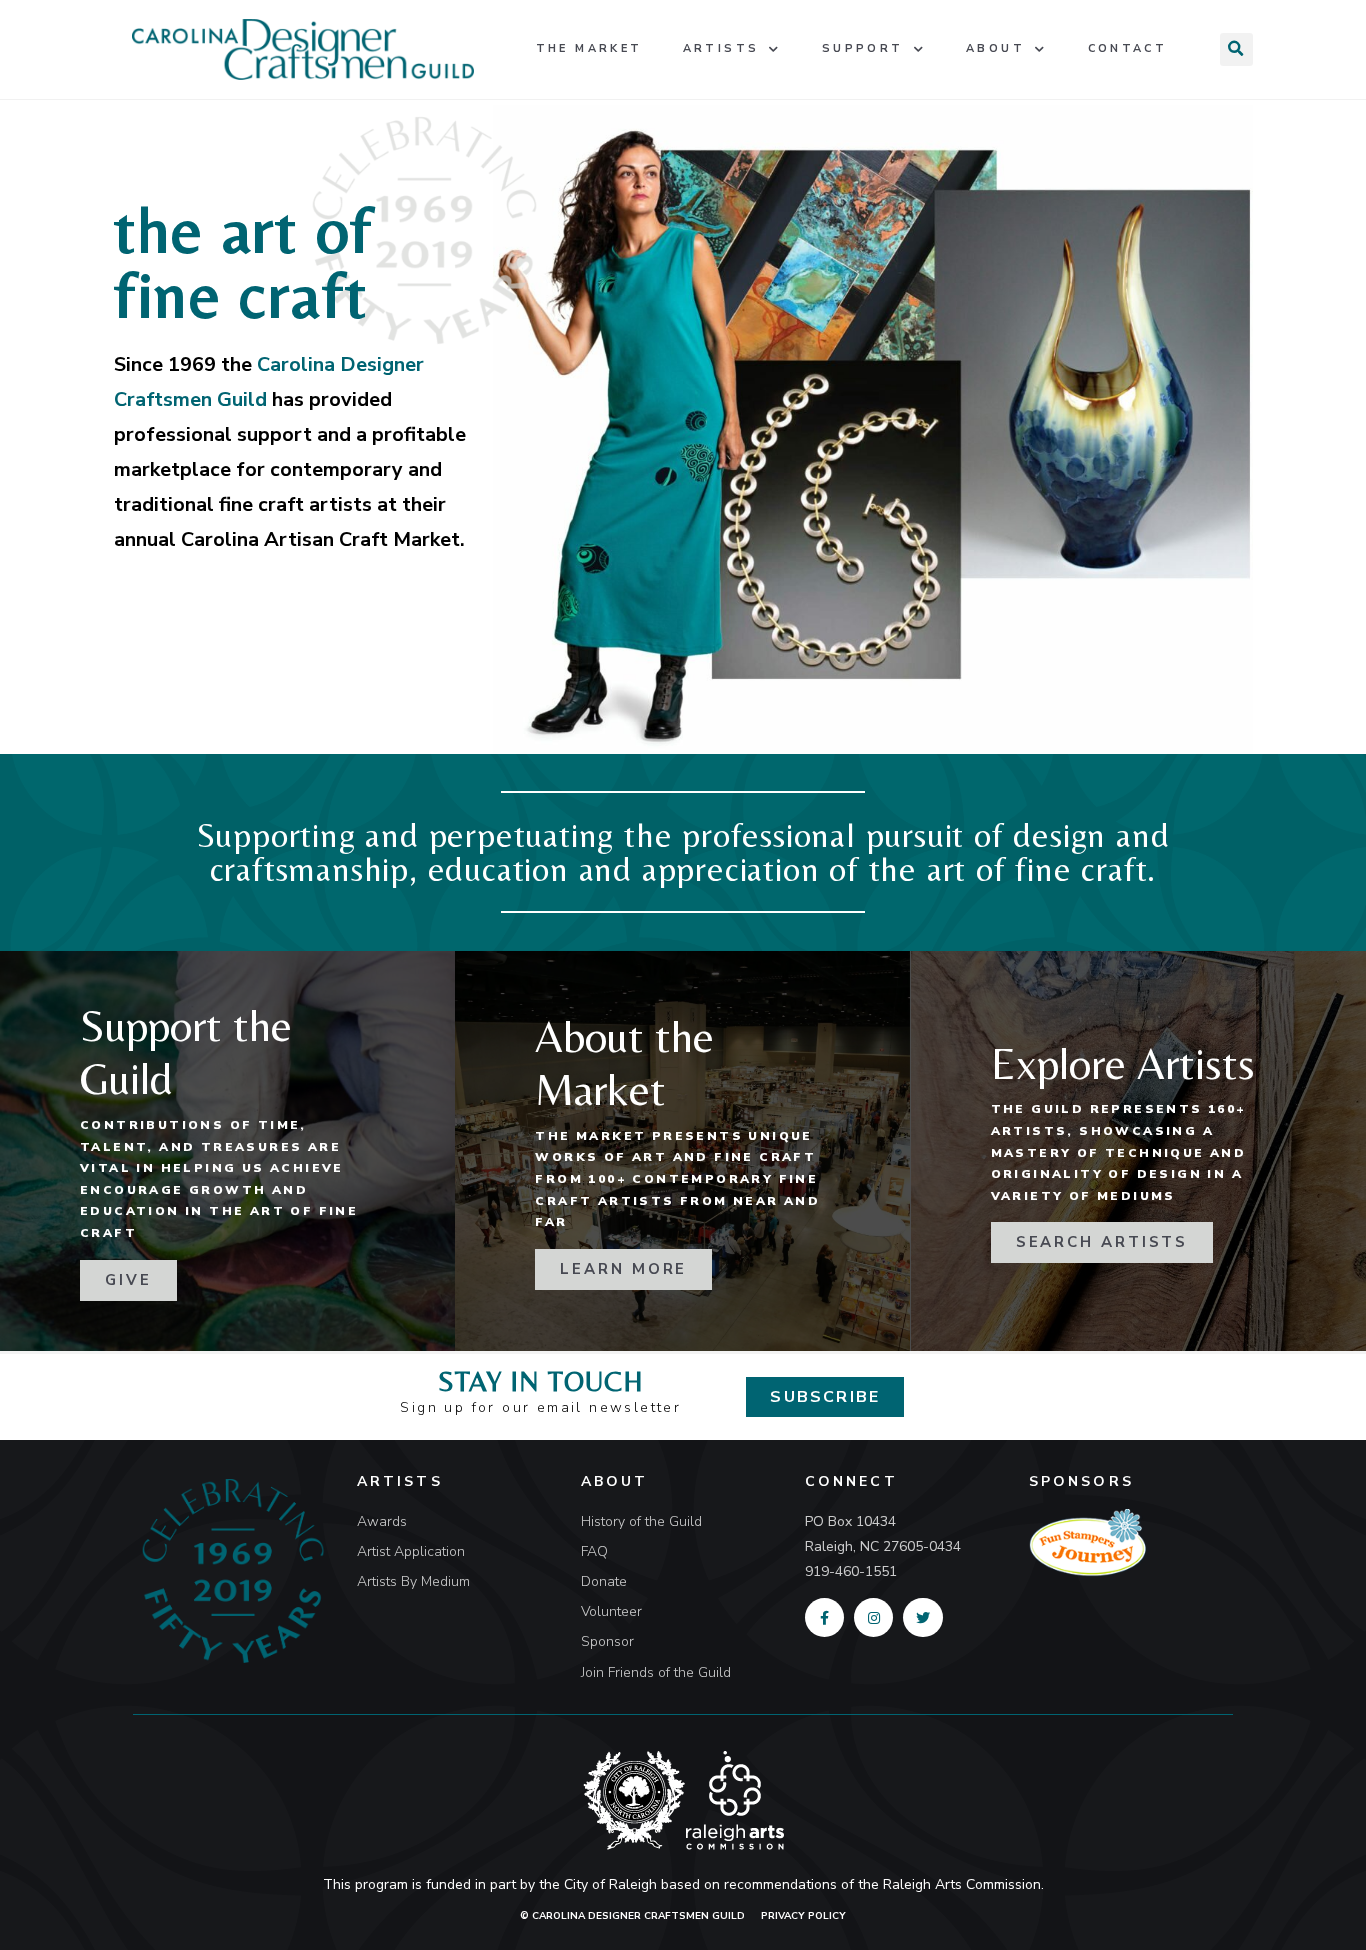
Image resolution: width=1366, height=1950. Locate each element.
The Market (589, 48)
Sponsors (1081, 1481)
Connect (851, 1481)
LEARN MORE (623, 1269)
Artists (721, 48)
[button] (825, 1397)
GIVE (128, 1280)
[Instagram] (873, 1617)
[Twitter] (922, 1617)
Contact (1128, 48)
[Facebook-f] (824, 1617)
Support (863, 48)
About (995, 48)
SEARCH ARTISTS (1102, 1242)
